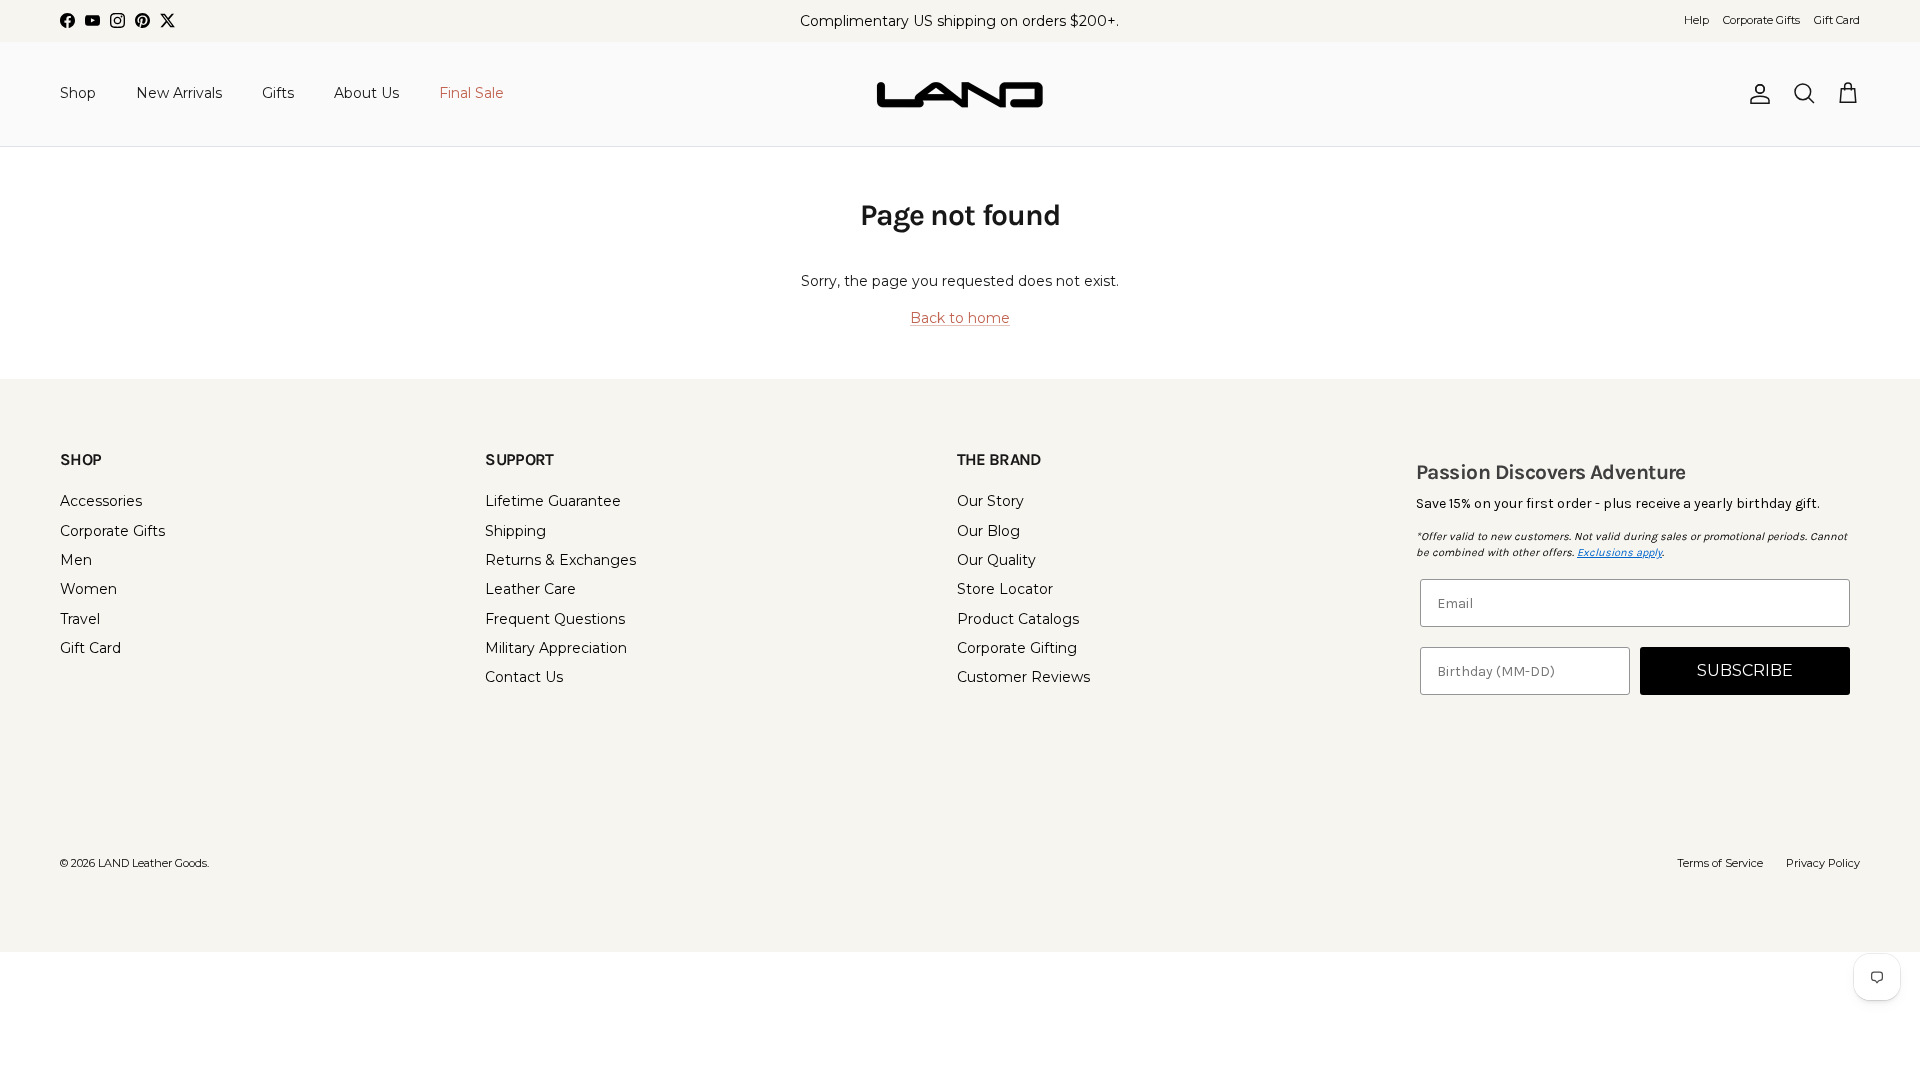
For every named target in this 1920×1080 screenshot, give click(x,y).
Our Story (990, 501)
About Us (366, 93)
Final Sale (471, 93)
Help (1696, 20)
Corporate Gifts (1761, 20)
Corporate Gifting (1017, 648)
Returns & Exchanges (560, 560)
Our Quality (996, 560)
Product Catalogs (1018, 619)
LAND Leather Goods (152, 863)
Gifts (278, 93)
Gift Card (1837, 20)
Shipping (515, 531)
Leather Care (530, 589)
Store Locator (1005, 589)
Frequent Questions (555, 619)
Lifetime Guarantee (553, 501)
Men (76, 560)
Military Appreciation (556, 648)
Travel (80, 619)
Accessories (101, 501)
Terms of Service (1720, 863)
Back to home (960, 318)
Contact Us (524, 677)
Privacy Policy (1823, 863)
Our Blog (988, 531)
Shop (78, 93)
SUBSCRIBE (1745, 670)
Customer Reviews (1023, 677)
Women (88, 589)
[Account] (1756, 94)
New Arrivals (179, 93)
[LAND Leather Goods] (960, 94)
